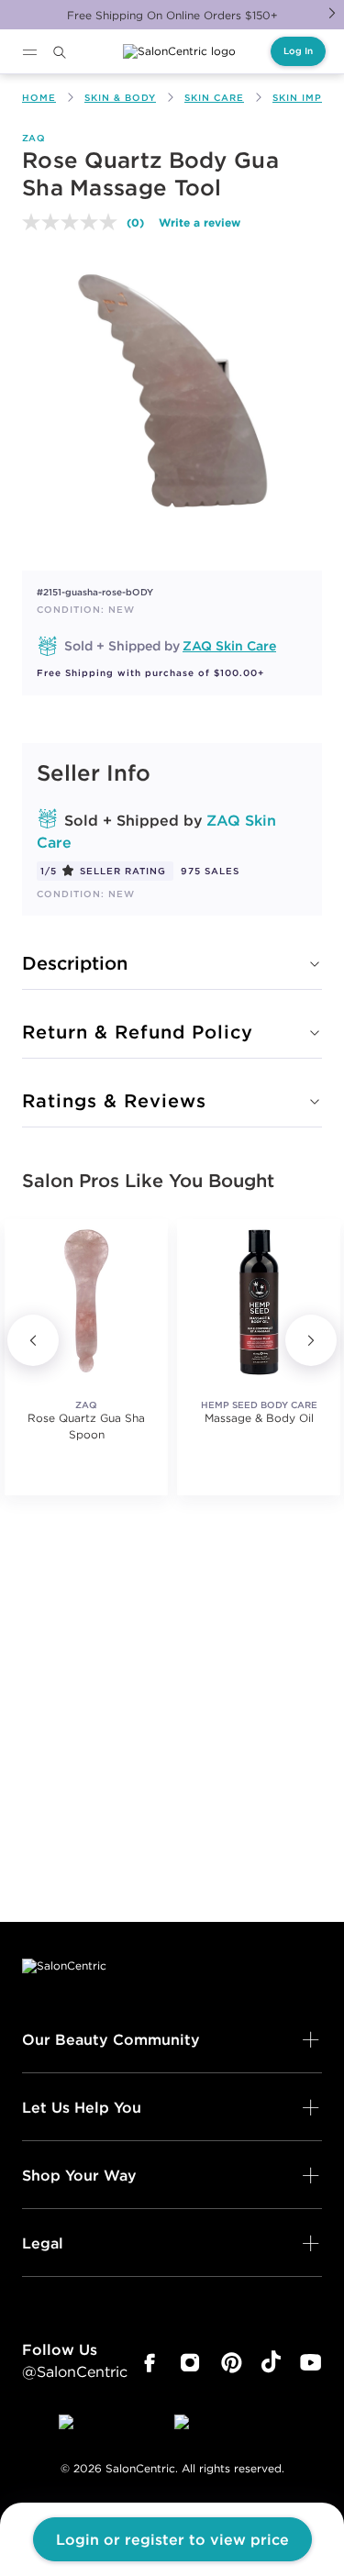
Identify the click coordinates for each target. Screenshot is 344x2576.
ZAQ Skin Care (229, 646)
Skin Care (214, 98)
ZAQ (33, 138)
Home (39, 98)
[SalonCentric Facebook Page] (149, 2363)
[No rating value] (74, 222)
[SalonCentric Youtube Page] (311, 2363)
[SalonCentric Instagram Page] (190, 2363)
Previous (33, 1340)
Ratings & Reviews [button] (114, 1100)
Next (332, 13)
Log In (298, 51)
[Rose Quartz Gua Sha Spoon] (86, 1301)
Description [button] (75, 963)
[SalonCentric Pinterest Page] (232, 2363)
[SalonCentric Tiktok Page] (271, 2363)
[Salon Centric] (179, 51)
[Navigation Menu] (29, 52)
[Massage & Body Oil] (259, 1301)
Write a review (200, 222)
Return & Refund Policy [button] (138, 1032)
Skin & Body (120, 98)
